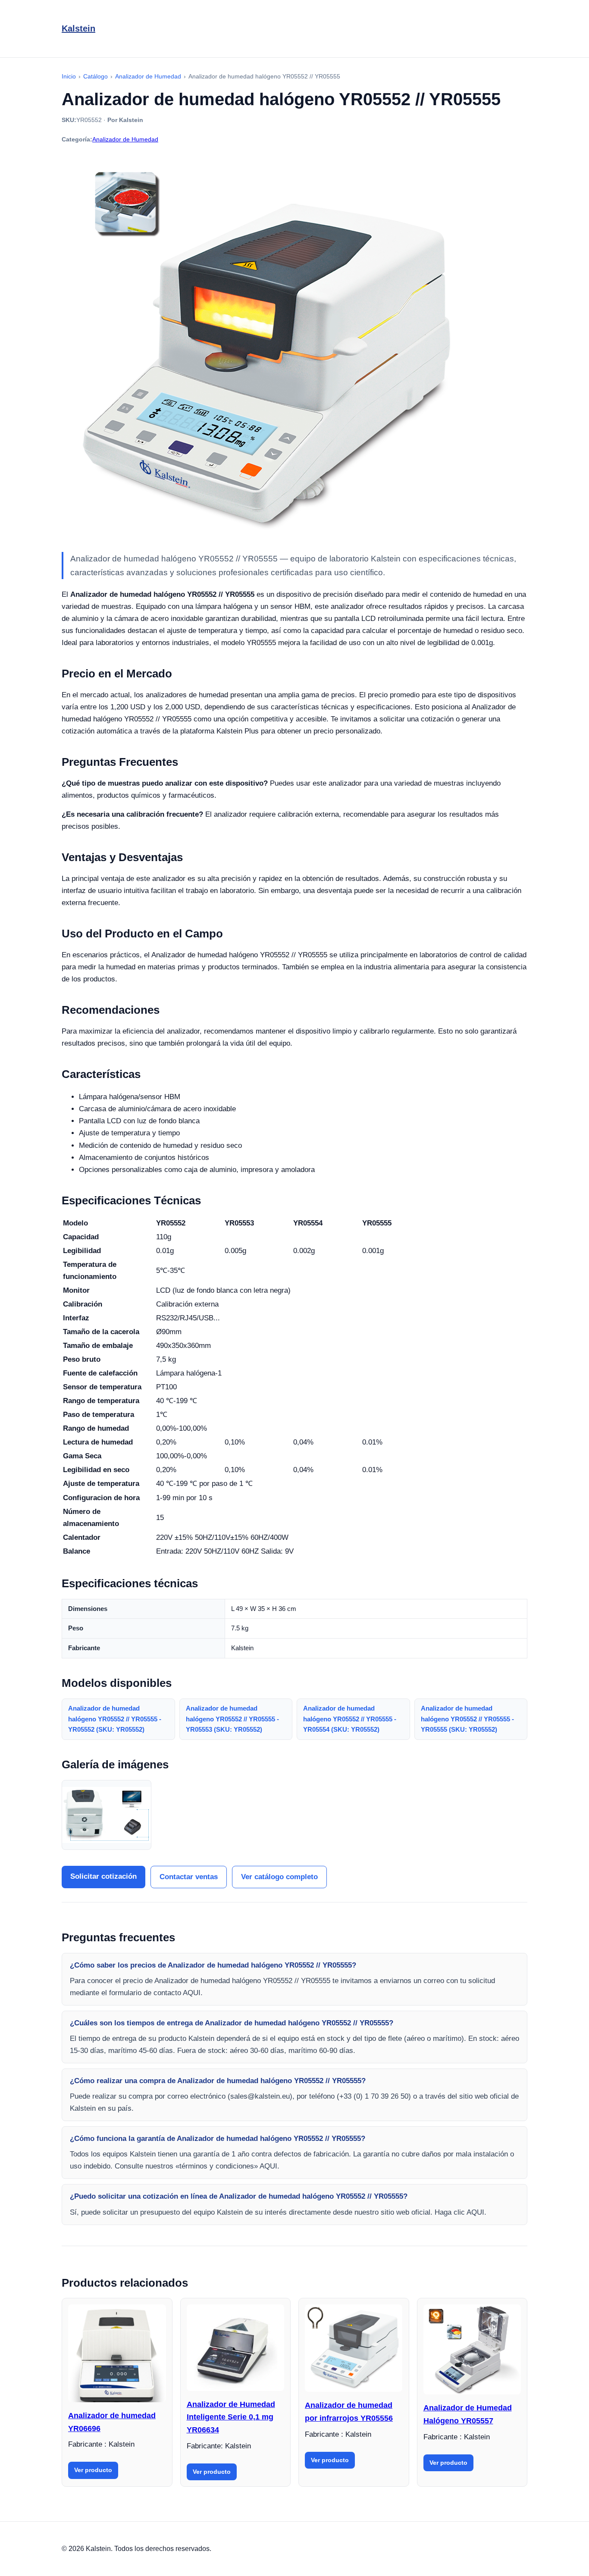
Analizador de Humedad (125, 139)
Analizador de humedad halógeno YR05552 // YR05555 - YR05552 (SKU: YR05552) (115, 1719)
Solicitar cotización (103, 1876)
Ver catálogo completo (279, 1877)
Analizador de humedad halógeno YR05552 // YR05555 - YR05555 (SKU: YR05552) (467, 1719)
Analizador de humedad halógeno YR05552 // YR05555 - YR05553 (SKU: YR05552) (232, 1719)
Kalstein (78, 28)
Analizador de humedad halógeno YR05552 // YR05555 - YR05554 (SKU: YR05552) (350, 1719)
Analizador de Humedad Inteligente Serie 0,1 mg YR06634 (231, 2417)
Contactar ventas (189, 1877)
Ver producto (93, 2470)
